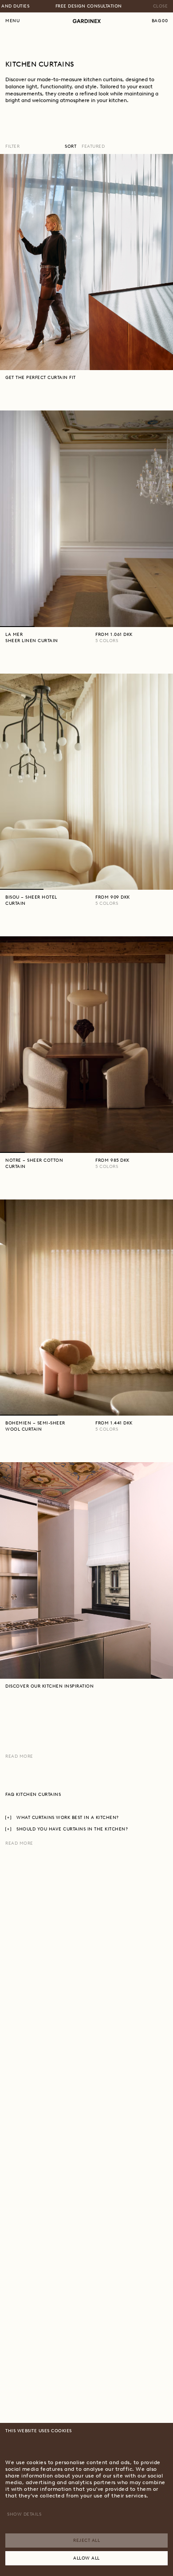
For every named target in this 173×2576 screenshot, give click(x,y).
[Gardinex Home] (87, 21)
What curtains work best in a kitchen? (68, 1817)
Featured (93, 146)
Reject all (86, 2540)
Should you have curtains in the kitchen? (72, 1829)
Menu (12, 21)
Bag (160, 21)
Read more (19, 1756)
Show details (24, 2514)
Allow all (86, 2558)
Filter (12, 146)
